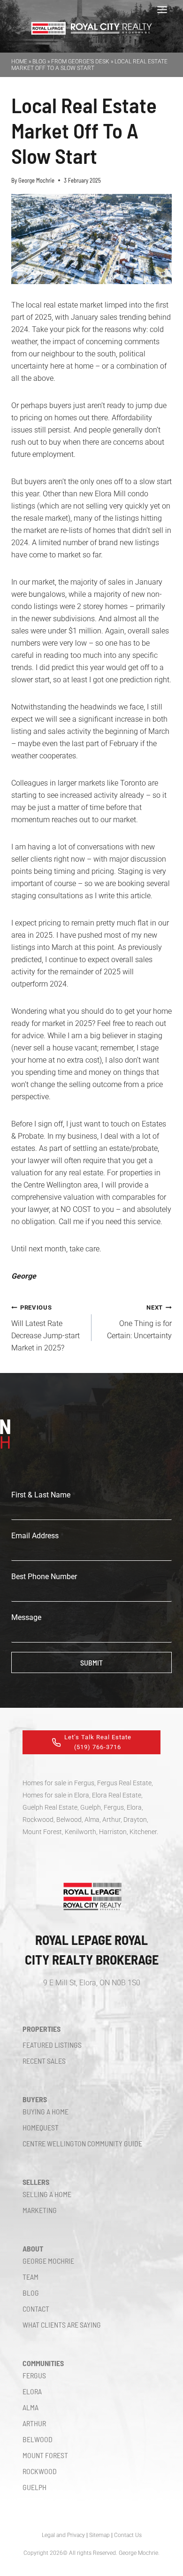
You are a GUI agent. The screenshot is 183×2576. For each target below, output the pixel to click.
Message (26, 1617)
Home (19, 62)
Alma (30, 2407)
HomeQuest (41, 2127)
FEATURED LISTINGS (52, 2045)
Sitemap (99, 2535)
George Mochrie (36, 180)
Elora (32, 2391)
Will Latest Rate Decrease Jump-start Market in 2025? (46, 1328)
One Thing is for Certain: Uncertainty (139, 1322)
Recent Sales (44, 2061)
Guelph (34, 2487)
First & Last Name (43, 1495)
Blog (39, 62)
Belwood (38, 2439)
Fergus (34, 2375)
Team (30, 2277)
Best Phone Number (44, 1577)
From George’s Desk (80, 62)
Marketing (40, 2210)
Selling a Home (47, 2194)
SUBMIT (91, 1662)
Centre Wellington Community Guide (82, 2143)
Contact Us (128, 2535)
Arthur (34, 2423)
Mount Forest (45, 2455)
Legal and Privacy (63, 2535)
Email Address (38, 1536)
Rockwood (40, 2471)
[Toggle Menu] (162, 10)
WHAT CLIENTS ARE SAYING (62, 2325)
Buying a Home (46, 2111)
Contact (36, 2309)
